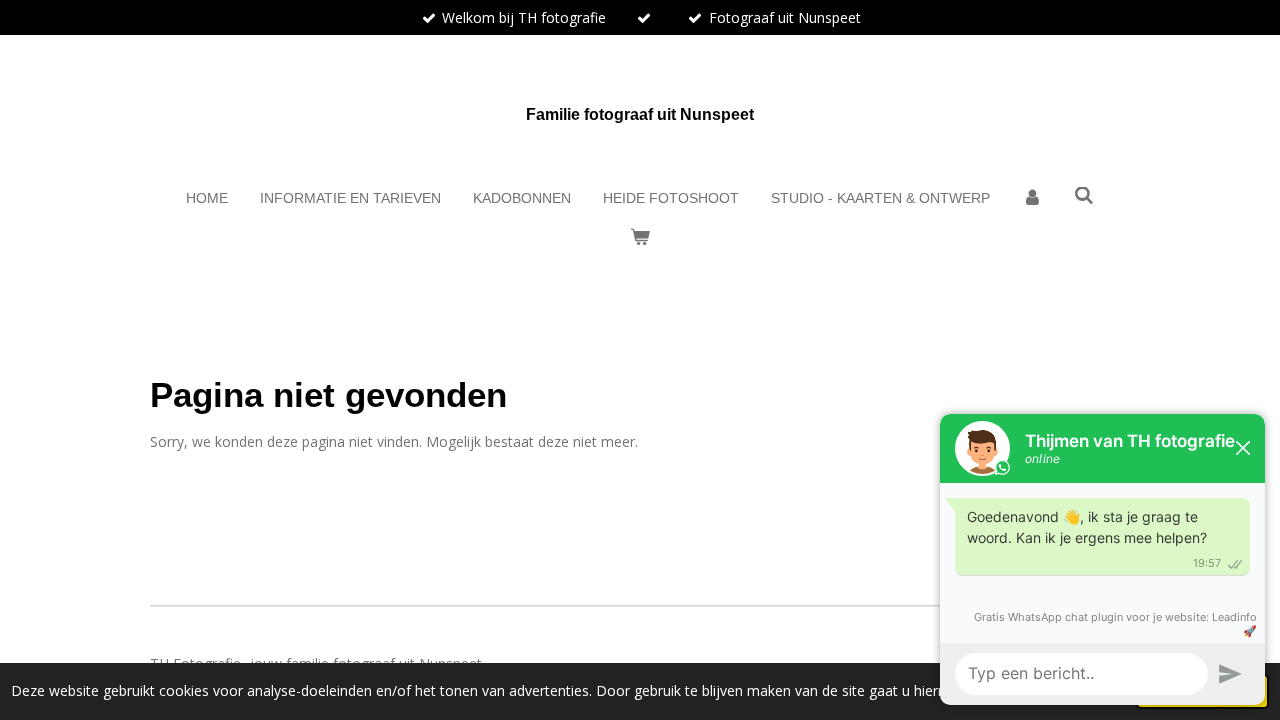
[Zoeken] (1084, 196)
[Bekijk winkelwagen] (640, 237)
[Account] (1032, 198)
